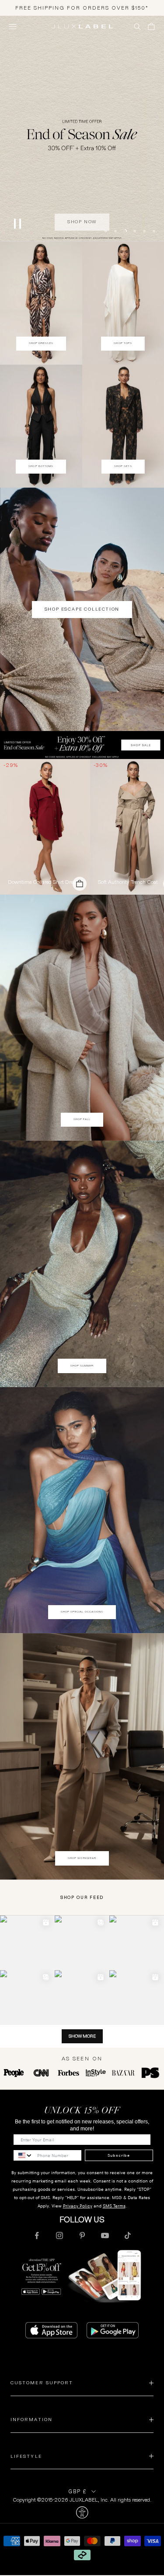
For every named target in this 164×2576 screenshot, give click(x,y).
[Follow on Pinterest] (82, 2235)
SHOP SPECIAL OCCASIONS (82, 1612)
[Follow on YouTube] (105, 2235)
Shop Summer (82, 1366)
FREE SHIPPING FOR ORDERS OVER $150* (82, 8)
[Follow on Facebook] (37, 2235)
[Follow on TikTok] (128, 2235)
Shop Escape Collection (82, 609)
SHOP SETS (123, 466)
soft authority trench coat (128, 882)
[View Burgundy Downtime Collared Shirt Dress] (45, 826)
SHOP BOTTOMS (41, 466)
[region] (82, 128)
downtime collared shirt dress (43, 882)
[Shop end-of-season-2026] (82, 128)
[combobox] (23, 2155)
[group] (82, 745)
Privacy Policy (78, 2206)
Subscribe (119, 2155)
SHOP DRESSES (41, 343)
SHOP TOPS (123, 343)
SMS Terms (114, 2206)
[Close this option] (82, 2513)
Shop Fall (82, 1119)
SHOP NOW (82, 218)
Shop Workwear (82, 1858)
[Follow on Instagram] (59, 2235)
